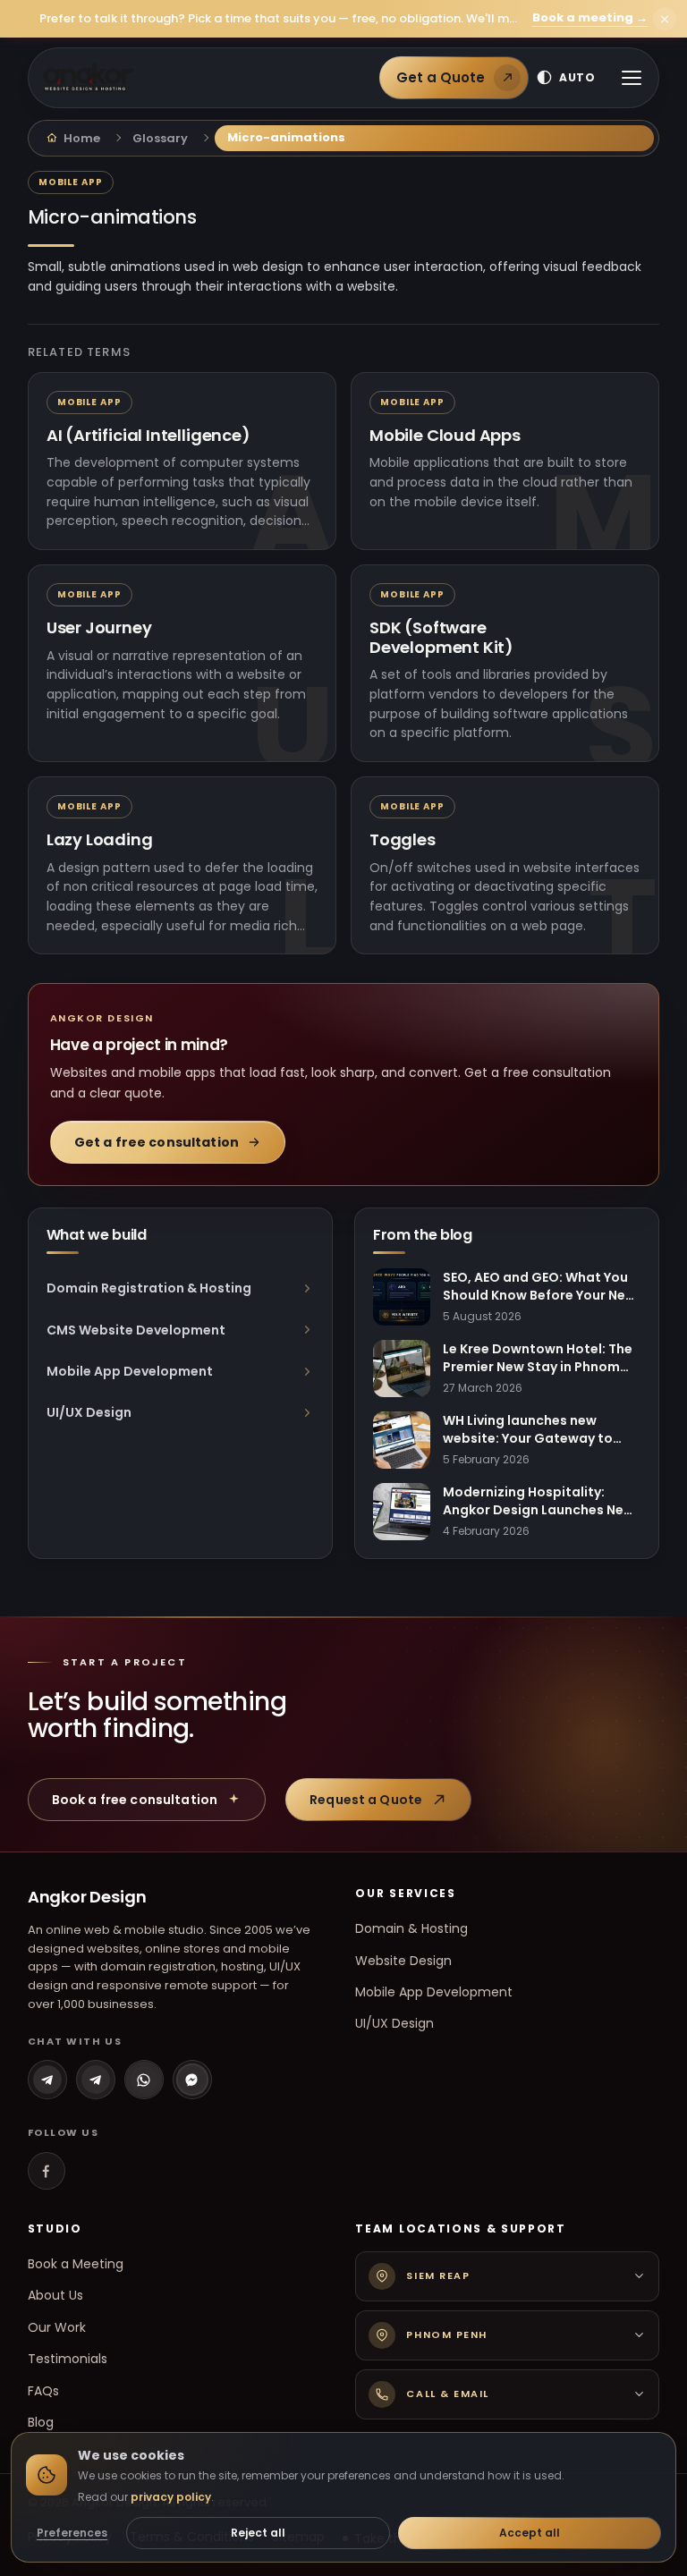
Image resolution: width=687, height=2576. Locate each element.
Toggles (403, 840)
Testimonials (68, 2359)
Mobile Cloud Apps (445, 436)
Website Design (403, 1961)
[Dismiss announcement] (665, 19)
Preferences (72, 2533)
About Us (55, 2295)
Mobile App (71, 182)
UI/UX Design (394, 2023)
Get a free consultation (157, 1142)
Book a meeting (590, 18)
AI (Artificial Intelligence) (148, 436)
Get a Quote (441, 77)
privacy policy (171, 2497)
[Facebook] (47, 2171)
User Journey (99, 628)
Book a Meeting (76, 2264)
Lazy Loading (100, 840)
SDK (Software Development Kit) (441, 637)
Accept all (530, 2533)
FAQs (43, 2391)
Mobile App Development (434, 1992)
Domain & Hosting (411, 1928)
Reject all (258, 2533)
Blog (41, 2422)
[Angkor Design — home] (89, 78)
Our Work (57, 2327)
